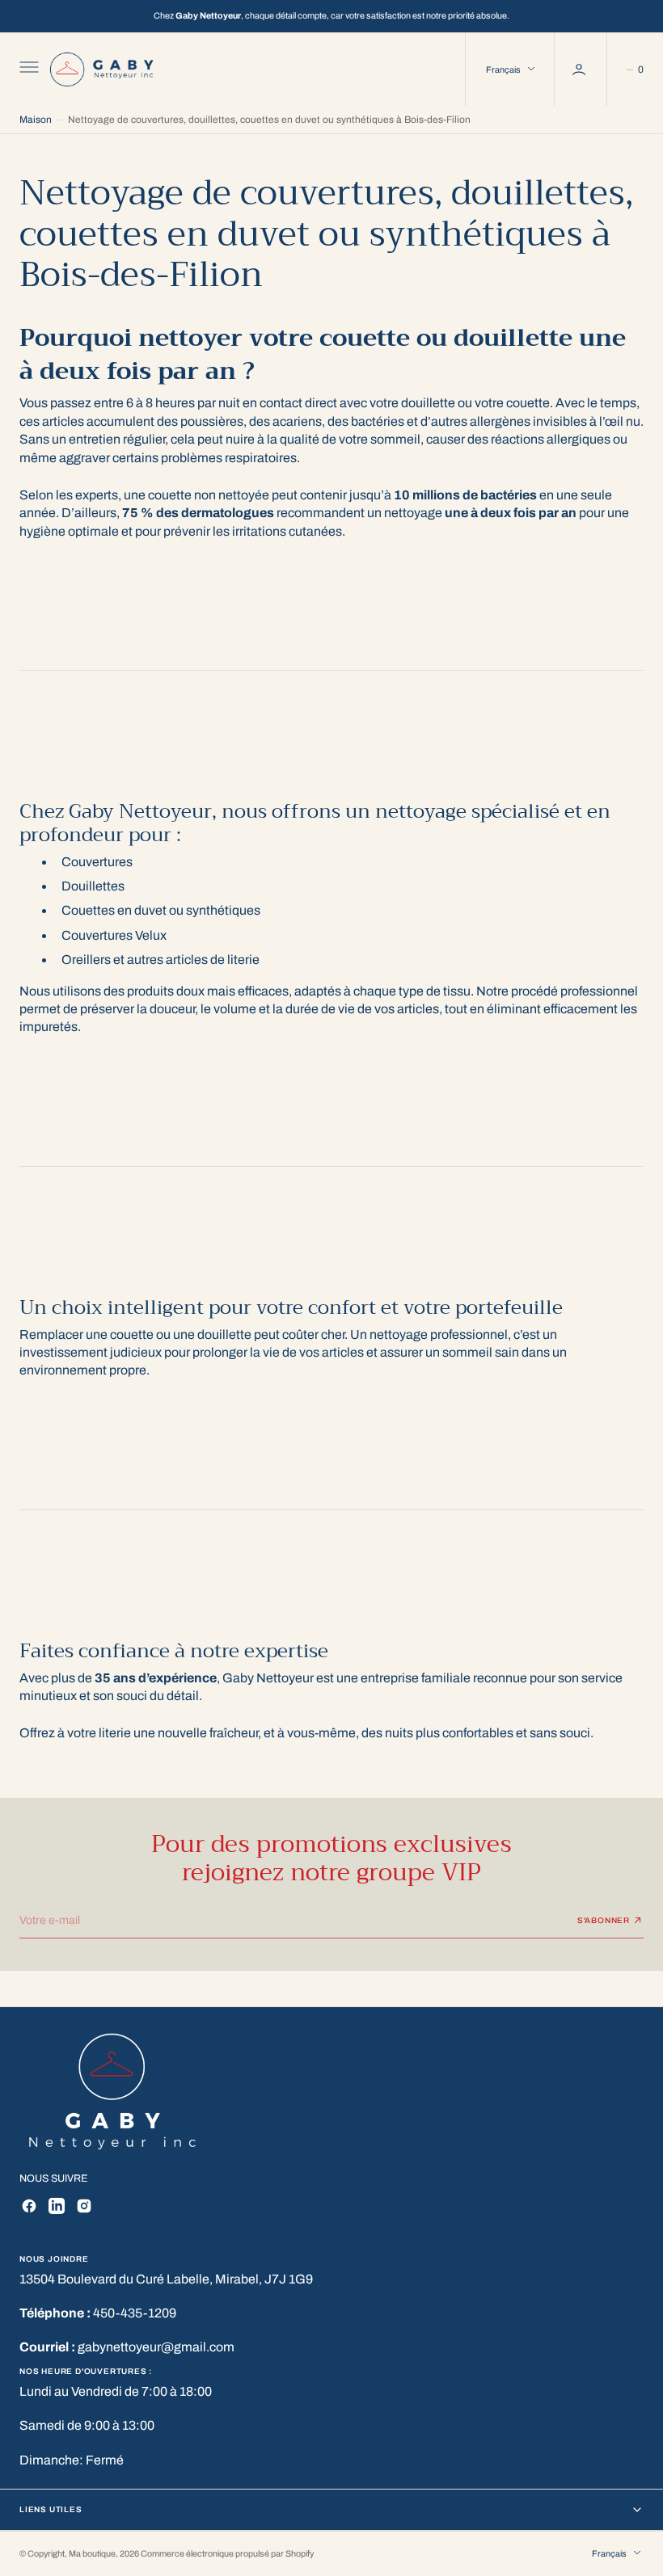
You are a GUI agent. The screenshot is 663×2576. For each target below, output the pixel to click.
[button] (27, 69)
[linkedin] (57, 2206)
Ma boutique (92, 2554)
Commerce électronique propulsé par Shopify (227, 2554)
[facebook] (29, 2206)
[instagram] (84, 2206)
